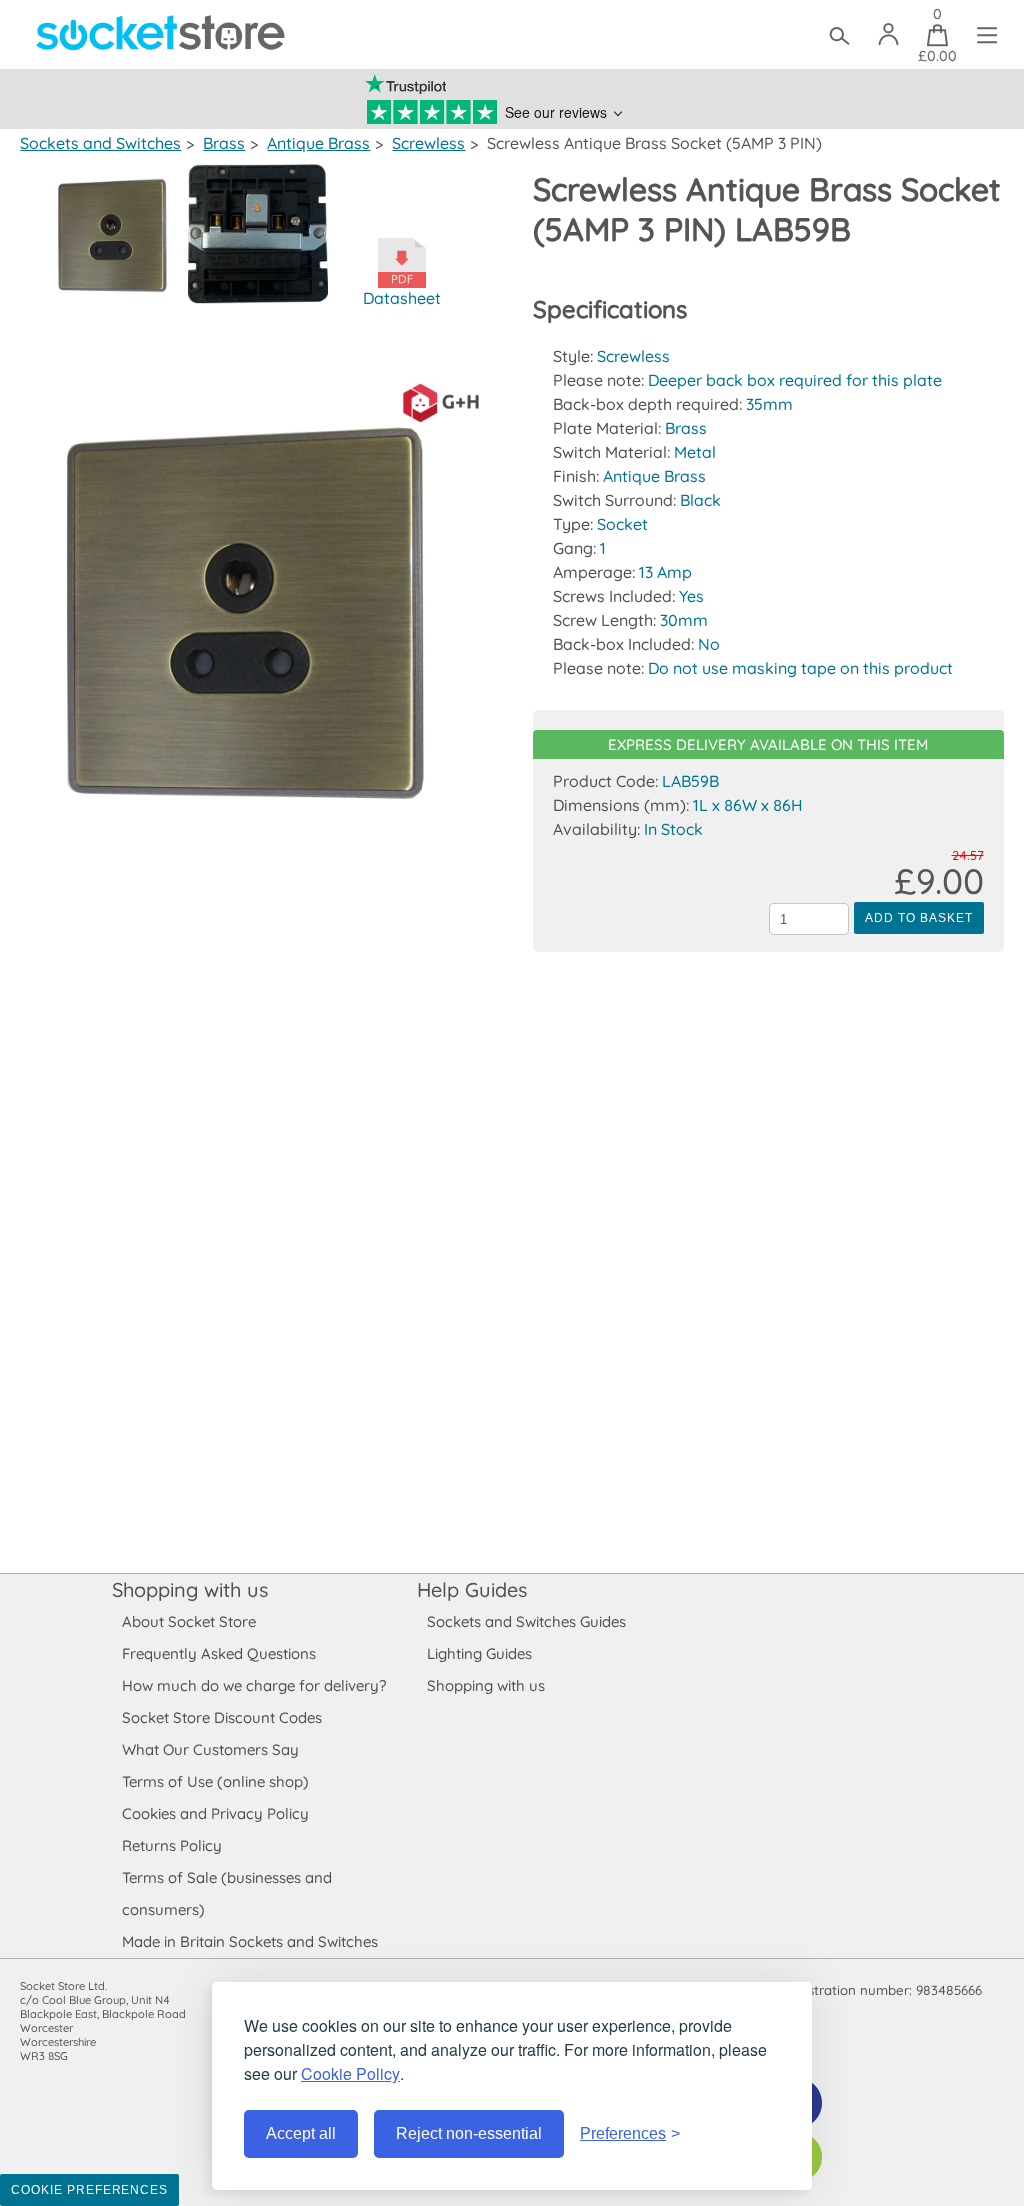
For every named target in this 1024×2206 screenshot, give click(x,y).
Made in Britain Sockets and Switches (250, 1941)
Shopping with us (190, 1589)
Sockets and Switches (100, 143)
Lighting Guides (479, 1653)
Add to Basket (918, 918)
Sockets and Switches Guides (526, 1621)
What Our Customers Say (210, 1749)
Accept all (301, 2133)
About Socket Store (189, 1621)
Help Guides (472, 1589)
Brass (224, 143)
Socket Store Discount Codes (222, 1717)
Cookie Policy (350, 2073)
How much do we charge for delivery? (254, 1685)
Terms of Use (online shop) (215, 1781)
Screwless (428, 143)
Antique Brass (318, 143)
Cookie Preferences (89, 2190)
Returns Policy (172, 1845)
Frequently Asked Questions (219, 1653)
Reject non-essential (469, 2133)
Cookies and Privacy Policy (215, 1813)
